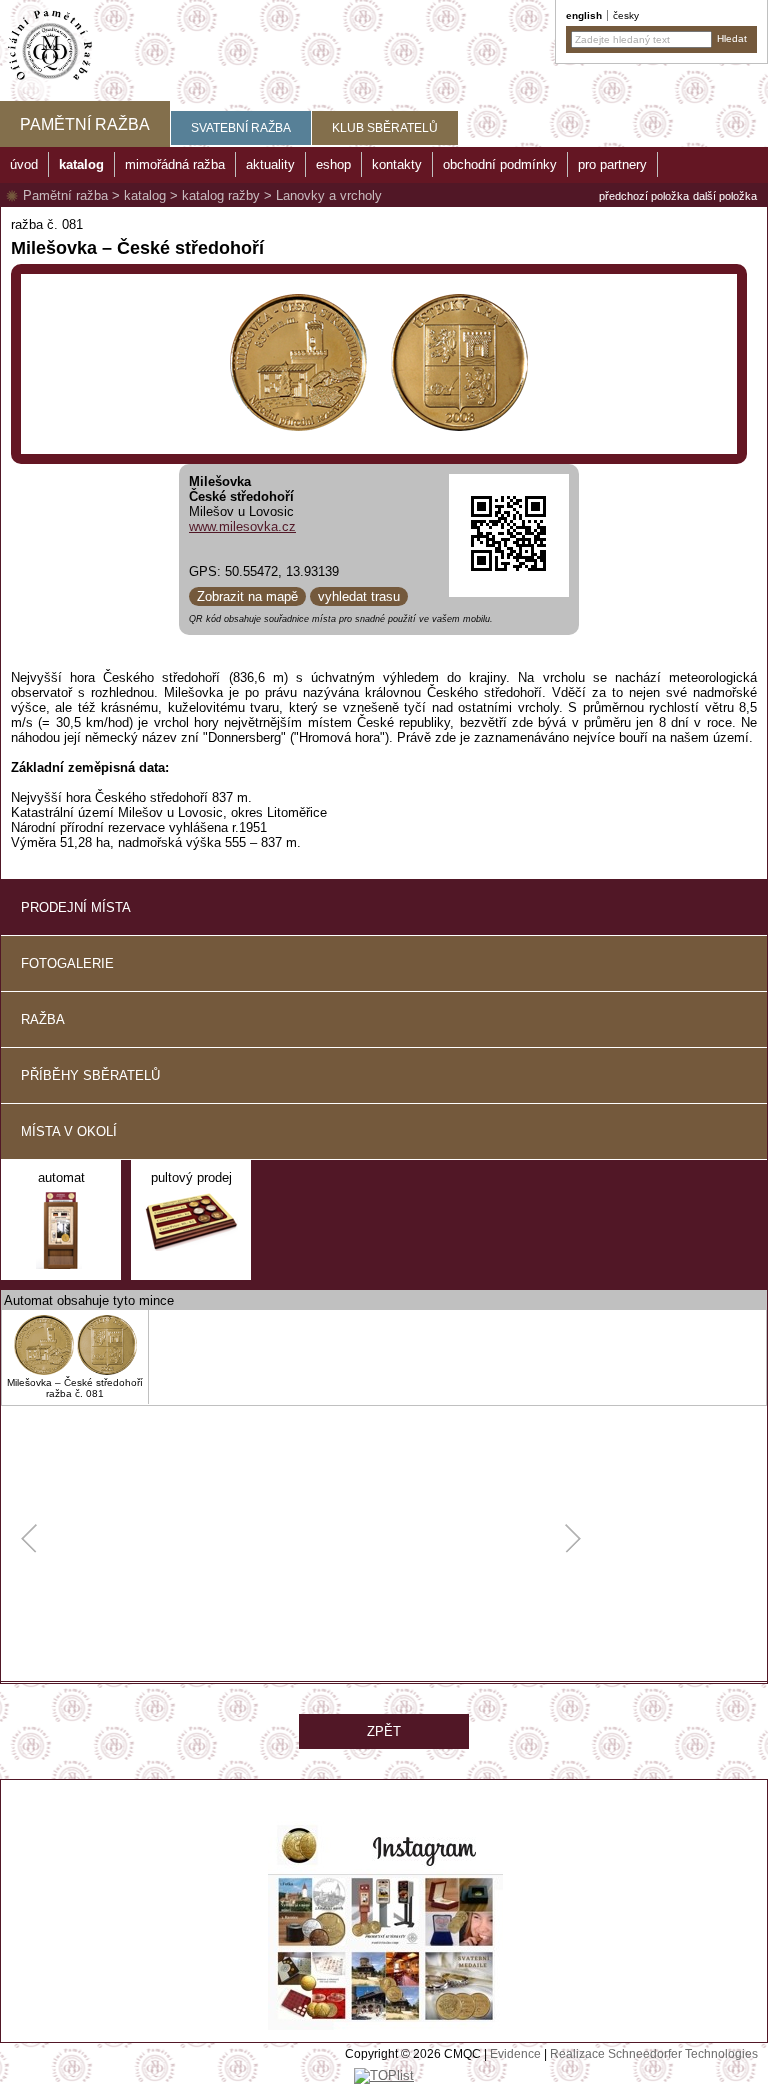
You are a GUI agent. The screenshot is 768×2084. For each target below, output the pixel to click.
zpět (384, 1731)
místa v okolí (69, 1131)
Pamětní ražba (65, 195)
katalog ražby (221, 195)
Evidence (515, 2054)
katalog (145, 195)
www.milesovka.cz (242, 526)
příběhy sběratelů (90, 1075)
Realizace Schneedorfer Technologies (654, 2054)
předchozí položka (644, 196)
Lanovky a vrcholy (329, 195)
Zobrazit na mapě (247, 596)
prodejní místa (76, 907)
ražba (43, 1019)
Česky (626, 15)
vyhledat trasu (359, 596)
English (584, 15)
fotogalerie (67, 963)
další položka (725, 196)
